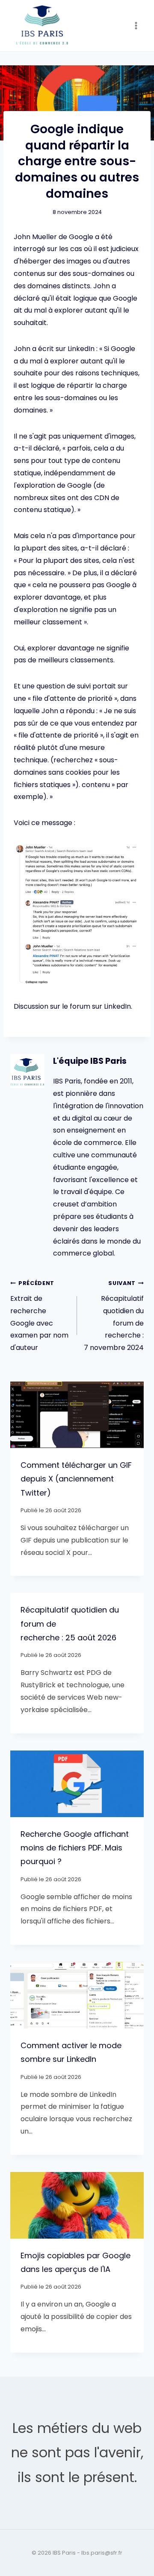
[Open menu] (136, 25)
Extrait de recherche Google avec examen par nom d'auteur (39, 1316)
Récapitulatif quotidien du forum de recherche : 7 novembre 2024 (114, 1316)
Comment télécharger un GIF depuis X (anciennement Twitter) (76, 1479)
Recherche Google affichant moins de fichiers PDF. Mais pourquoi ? (75, 1848)
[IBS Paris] (42, 26)
